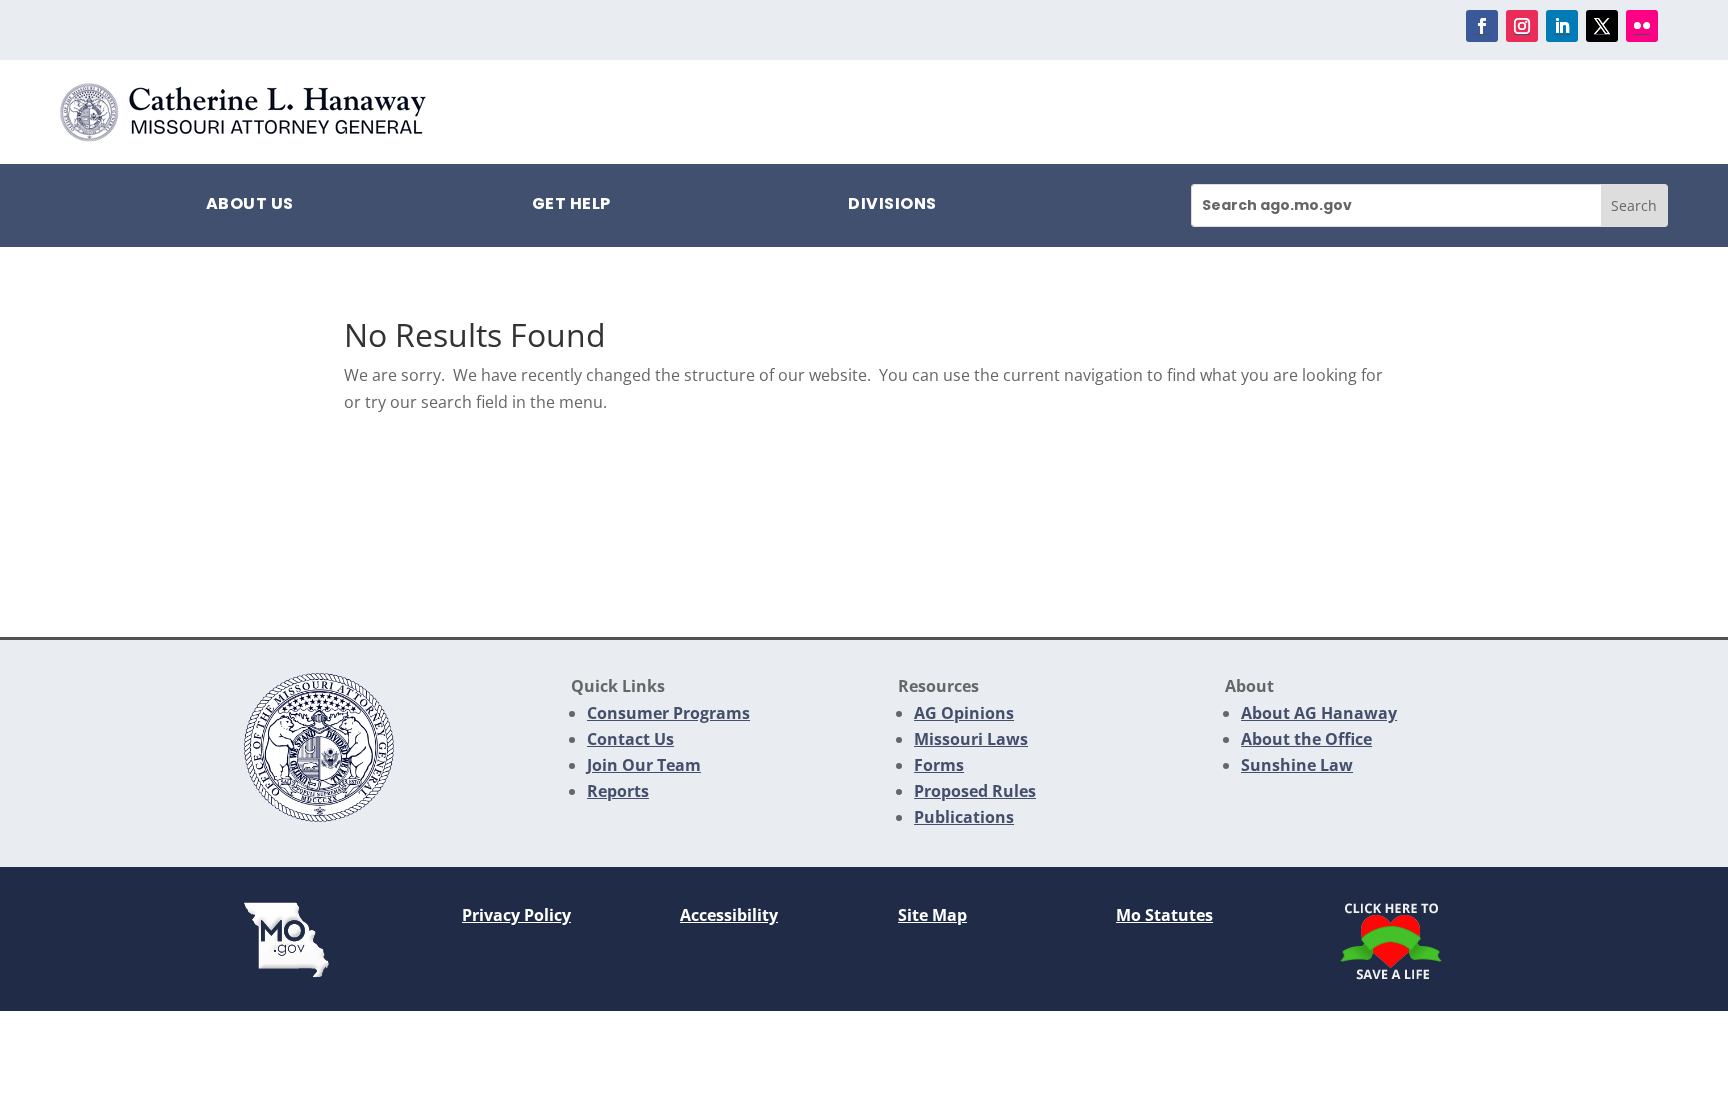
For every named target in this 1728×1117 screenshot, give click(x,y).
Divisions (892, 206)
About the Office (1306, 739)
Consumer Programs (668, 713)
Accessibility (729, 915)
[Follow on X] (1602, 26)
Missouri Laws (971, 739)
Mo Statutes (1164, 915)
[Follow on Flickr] (1642, 26)
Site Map (932, 915)
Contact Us (630, 739)
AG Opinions (964, 713)
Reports (618, 791)
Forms (939, 765)
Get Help (571, 206)
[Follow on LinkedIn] (1562, 26)
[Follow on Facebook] (1482, 26)
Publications (964, 817)
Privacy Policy (516, 915)
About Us (250, 206)
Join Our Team (644, 765)
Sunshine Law (1297, 765)
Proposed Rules (975, 791)
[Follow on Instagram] (1522, 26)
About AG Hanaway (1319, 713)
